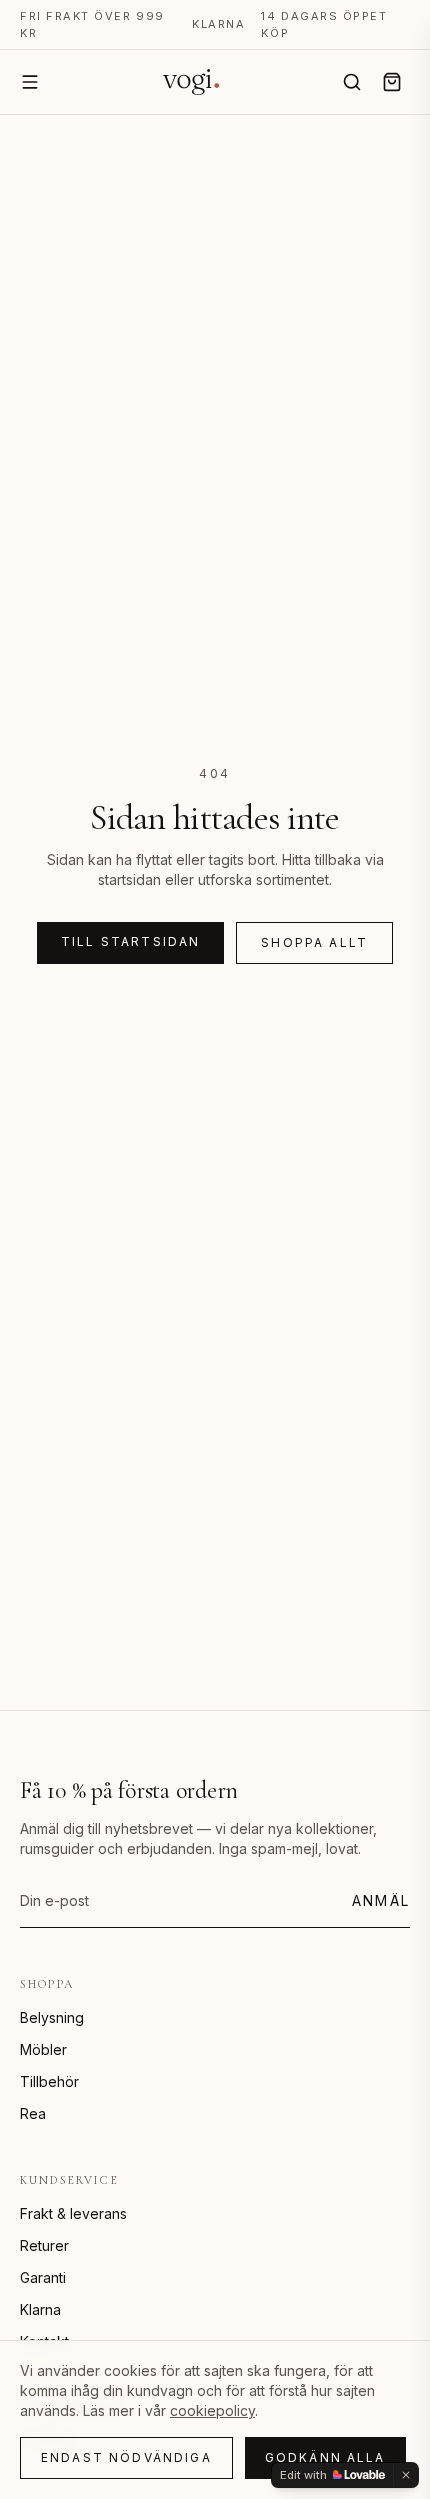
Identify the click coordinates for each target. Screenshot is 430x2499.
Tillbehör (49, 2081)
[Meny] (30, 82)
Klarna (40, 2309)
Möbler (43, 2049)
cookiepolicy (212, 2410)
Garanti (43, 2277)
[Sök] (352, 82)
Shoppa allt (314, 942)
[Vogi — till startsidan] (191, 82)
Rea (33, 2113)
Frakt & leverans (73, 2213)
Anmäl (381, 1900)
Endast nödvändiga (126, 2457)
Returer (44, 2245)
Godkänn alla (325, 2457)
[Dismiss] (406, 2475)
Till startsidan (130, 941)
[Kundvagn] (392, 82)
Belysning (52, 2017)
